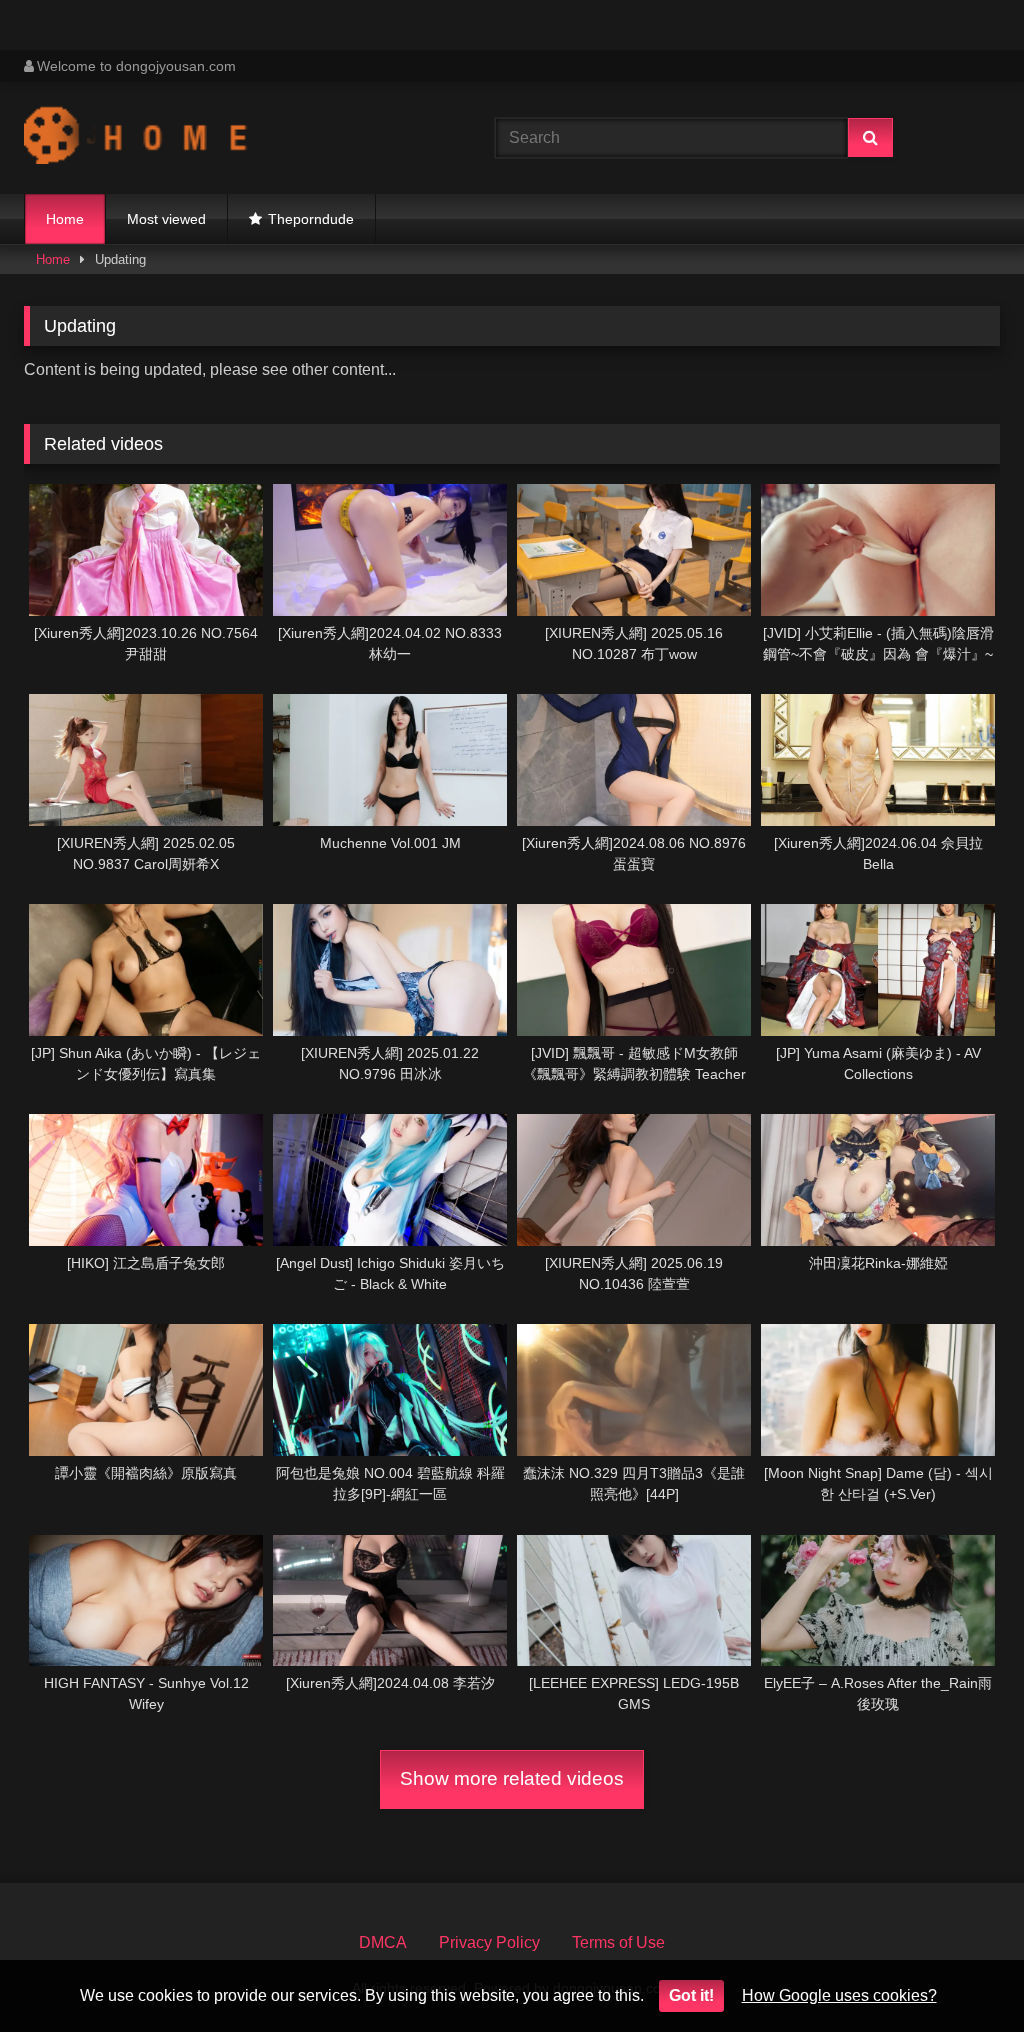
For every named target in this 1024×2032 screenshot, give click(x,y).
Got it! (691, 1995)
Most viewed (166, 219)
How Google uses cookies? (839, 1995)
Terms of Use (618, 1942)
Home (65, 219)
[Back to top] (962, 1972)
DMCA (383, 1942)
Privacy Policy (489, 1942)
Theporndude (311, 219)
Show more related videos (512, 1778)
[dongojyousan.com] (228, 138)
